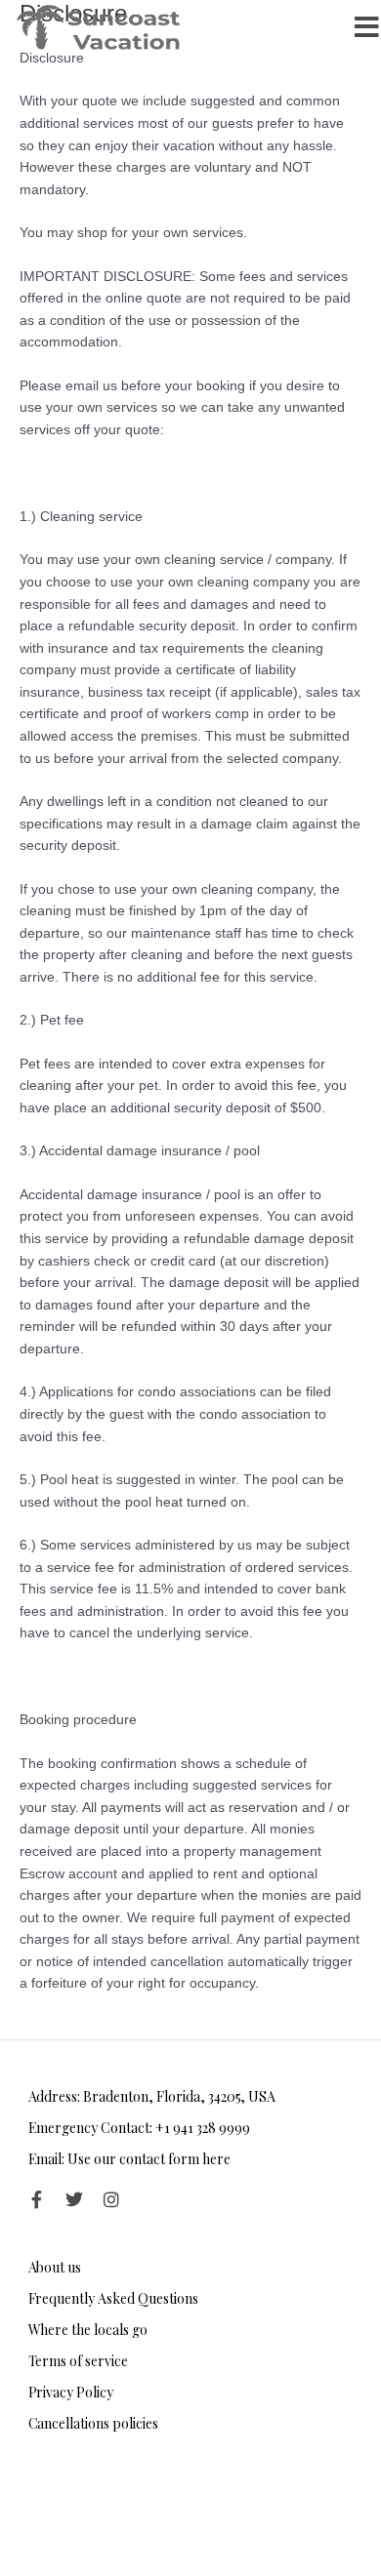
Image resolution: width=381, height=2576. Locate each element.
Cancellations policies (93, 2423)
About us (55, 2267)
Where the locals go (88, 2330)
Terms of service (79, 2361)
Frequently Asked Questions (113, 2298)
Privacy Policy (71, 2392)
